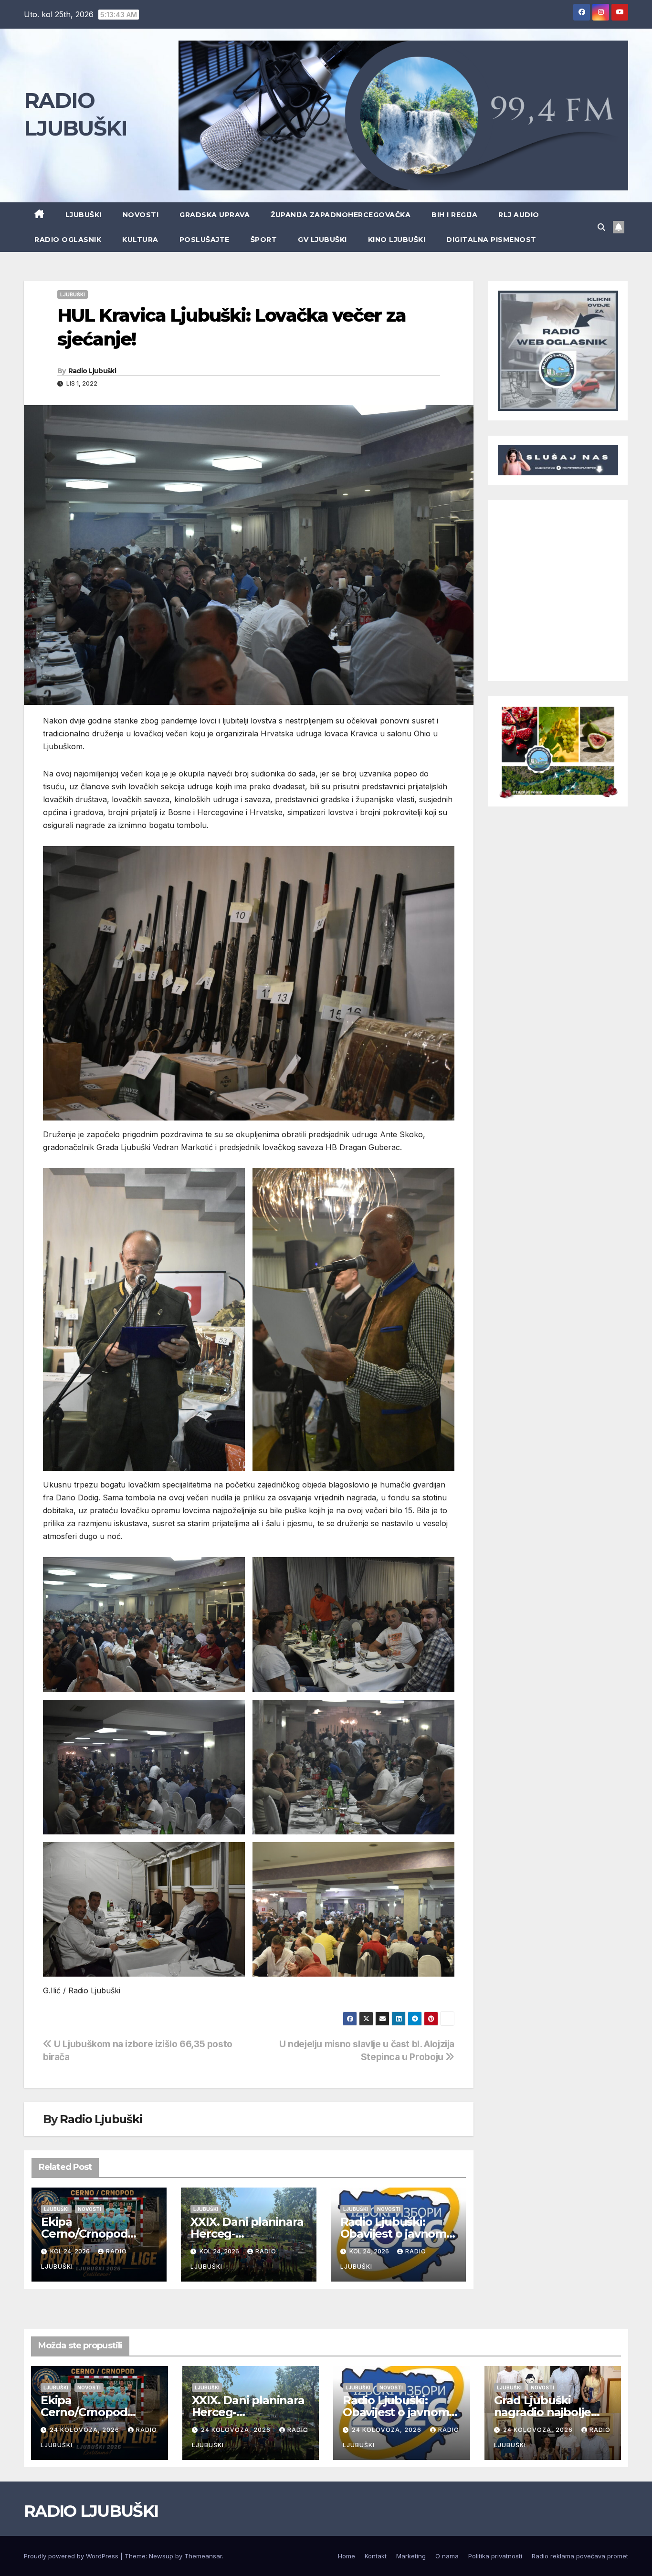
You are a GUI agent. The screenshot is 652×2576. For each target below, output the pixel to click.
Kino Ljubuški (397, 240)
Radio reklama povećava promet (580, 2556)
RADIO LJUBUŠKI (91, 2511)
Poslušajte (205, 240)
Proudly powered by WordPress (72, 2556)
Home (347, 2556)
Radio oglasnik (68, 240)
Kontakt (376, 2556)
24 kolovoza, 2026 (85, 2430)
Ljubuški (84, 215)
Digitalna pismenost (491, 240)
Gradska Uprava (215, 215)
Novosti (141, 215)
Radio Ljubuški (92, 371)
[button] (601, 227)
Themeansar (203, 2556)
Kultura (140, 240)
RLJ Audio (519, 215)
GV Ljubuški (322, 240)
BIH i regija (454, 215)
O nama (447, 2556)
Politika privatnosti (495, 2556)
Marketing (411, 2556)
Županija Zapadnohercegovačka (341, 215)
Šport (264, 240)
